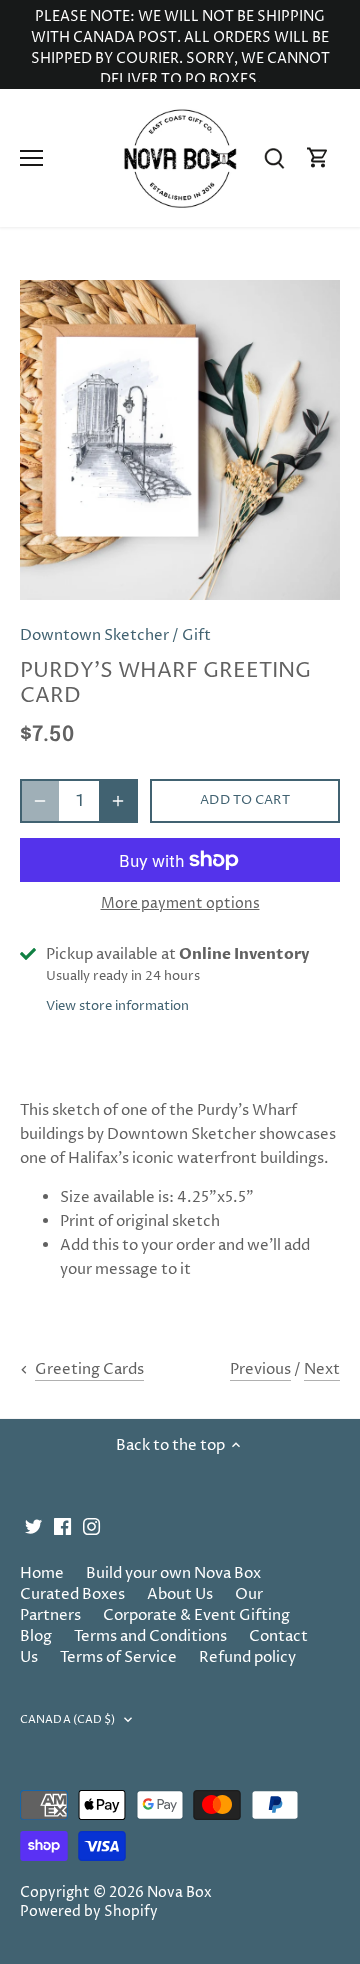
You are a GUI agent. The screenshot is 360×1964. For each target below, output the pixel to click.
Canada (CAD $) (68, 1720)
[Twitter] (33, 1525)
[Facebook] (62, 1525)
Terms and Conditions (150, 1636)
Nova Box (179, 1893)
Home (42, 1573)
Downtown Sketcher (94, 635)
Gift (196, 635)
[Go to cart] (318, 158)
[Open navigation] (31, 158)
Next (322, 1369)
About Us (180, 1594)
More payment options (180, 903)
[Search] (274, 158)
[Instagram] (91, 1525)
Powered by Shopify (89, 1912)
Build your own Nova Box (173, 1573)
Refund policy (247, 1657)
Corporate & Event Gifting (196, 1615)
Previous (260, 1369)
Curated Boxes (72, 1594)
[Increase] (118, 801)
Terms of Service (118, 1657)
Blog (36, 1636)
